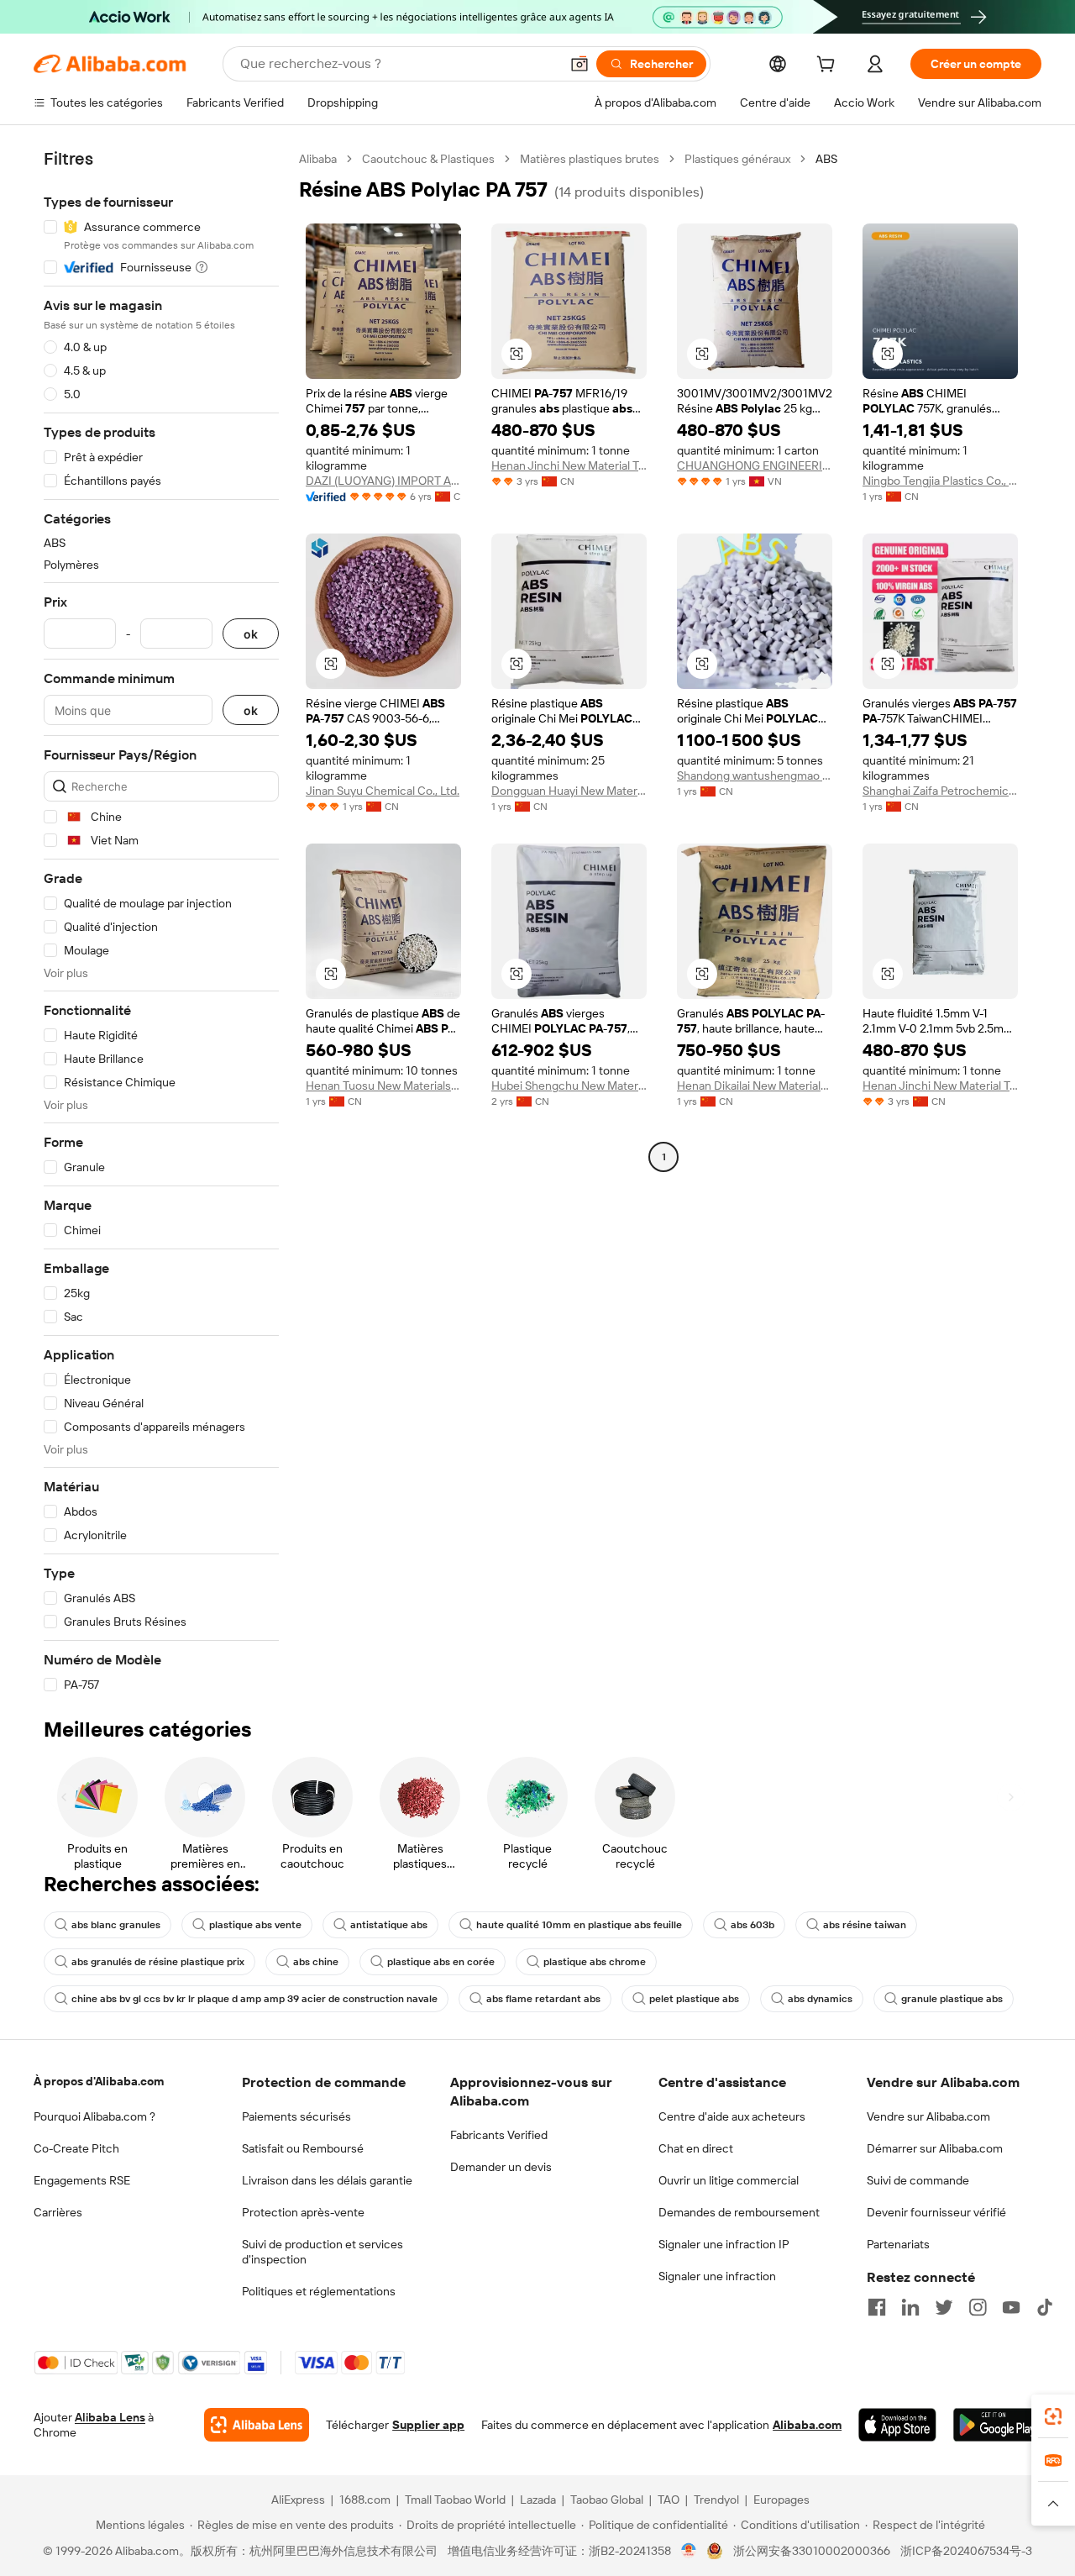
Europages (781, 2500)
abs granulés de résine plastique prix (158, 1962)
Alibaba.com (807, 2425)
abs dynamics (820, 1999)
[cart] (829, 66)
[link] (1053, 2416)
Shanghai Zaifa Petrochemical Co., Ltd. (940, 791)
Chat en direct (696, 2148)
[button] (579, 64)
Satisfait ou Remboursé (303, 2148)
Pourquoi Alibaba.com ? (94, 2116)
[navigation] (161, 922)
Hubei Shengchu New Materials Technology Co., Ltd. (569, 1086)
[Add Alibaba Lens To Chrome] (257, 2425)
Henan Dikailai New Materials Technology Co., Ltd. (755, 1086)
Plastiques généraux (737, 159)
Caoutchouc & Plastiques (428, 159)
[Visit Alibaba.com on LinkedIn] (910, 2307)
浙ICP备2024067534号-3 (966, 2551)
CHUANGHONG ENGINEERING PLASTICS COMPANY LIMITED (755, 465)
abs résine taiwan (865, 1925)
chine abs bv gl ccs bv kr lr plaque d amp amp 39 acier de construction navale (254, 1999)
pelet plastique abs (694, 1999)
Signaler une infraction (717, 2276)
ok (251, 634)
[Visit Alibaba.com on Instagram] (978, 2307)
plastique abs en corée (441, 1962)
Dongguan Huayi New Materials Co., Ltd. (569, 791)
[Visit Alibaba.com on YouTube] (1011, 2307)
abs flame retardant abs (543, 1999)
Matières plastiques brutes (590, 159)
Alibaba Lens (110, 2417)
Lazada (538, 2500)
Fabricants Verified (499, 2135)
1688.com (365, 2500)
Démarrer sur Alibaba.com (935, 2148)
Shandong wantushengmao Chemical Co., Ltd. (755, 775)
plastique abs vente (255, 1925)
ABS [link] (826, 159)
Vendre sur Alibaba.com (928, 2116)
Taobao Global (607, 2500)
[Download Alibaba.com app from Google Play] (997, 2425)
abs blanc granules (116, 1925)
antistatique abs (389, 1925)
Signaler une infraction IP (724, 2244)
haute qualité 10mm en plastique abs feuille (579, 1925)
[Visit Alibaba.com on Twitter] (944, 2307)
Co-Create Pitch (76, 2148)
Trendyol (716, 2500)
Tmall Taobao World (455, 2500)
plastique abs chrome (595, 1962)
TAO (669, 2500)
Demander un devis (501, 2167)
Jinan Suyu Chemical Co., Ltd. (383, 791)
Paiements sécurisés (296, 2116)
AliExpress (298, 2500)
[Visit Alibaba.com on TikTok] (1045, 2307)
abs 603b (752, 1925)
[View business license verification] (689, 2551)
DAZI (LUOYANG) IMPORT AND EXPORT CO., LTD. (383, 481)
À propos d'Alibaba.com (99, 2081)
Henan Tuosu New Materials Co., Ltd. (383, 1086)
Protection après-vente (303, 2212)
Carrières (58, 2212)
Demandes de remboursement (739, 2212)
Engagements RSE (82, 2180)
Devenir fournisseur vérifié (936, 2212)
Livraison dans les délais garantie (327, 2180)
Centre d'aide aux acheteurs (732, 2116)
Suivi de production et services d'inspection (322, 2252)
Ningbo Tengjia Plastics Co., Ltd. (940, 481)
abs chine (316, 1962)
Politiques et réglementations (319, 2291)
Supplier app (428, 2425)
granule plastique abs (952, 1999)
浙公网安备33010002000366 (812, 2551)
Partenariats (898, 2244)
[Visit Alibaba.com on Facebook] (877, 2307)
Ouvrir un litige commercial (729, 2180)
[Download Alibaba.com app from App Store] (897, 2425)
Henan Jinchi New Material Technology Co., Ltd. (569, 465)
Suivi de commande (918, 2180)
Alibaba (318, 159)
